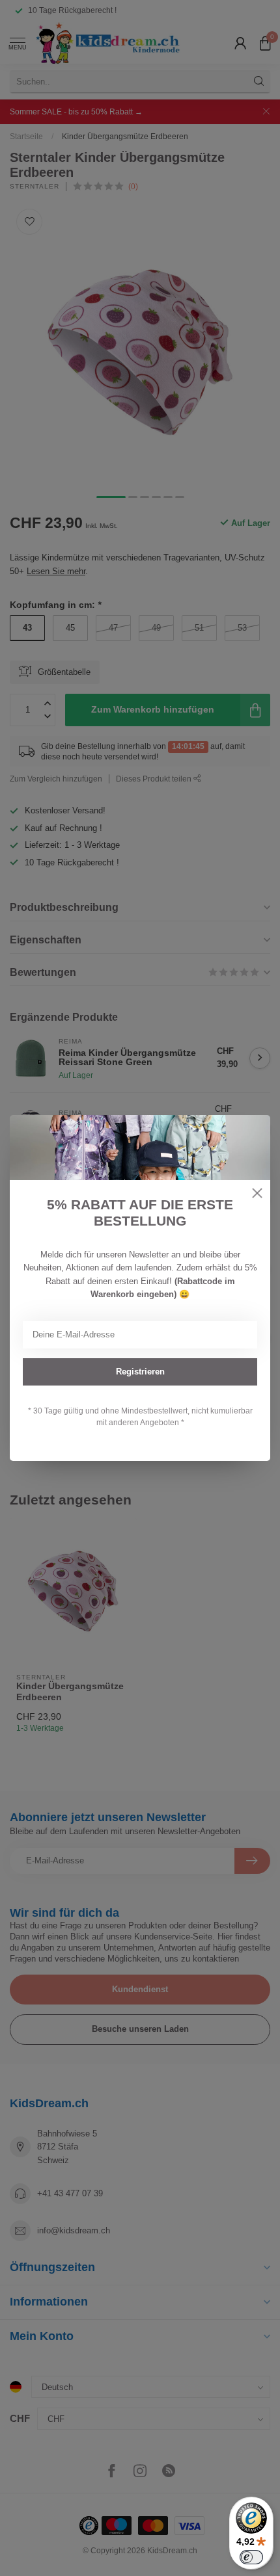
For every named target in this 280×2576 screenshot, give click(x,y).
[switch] (251, 2557)
